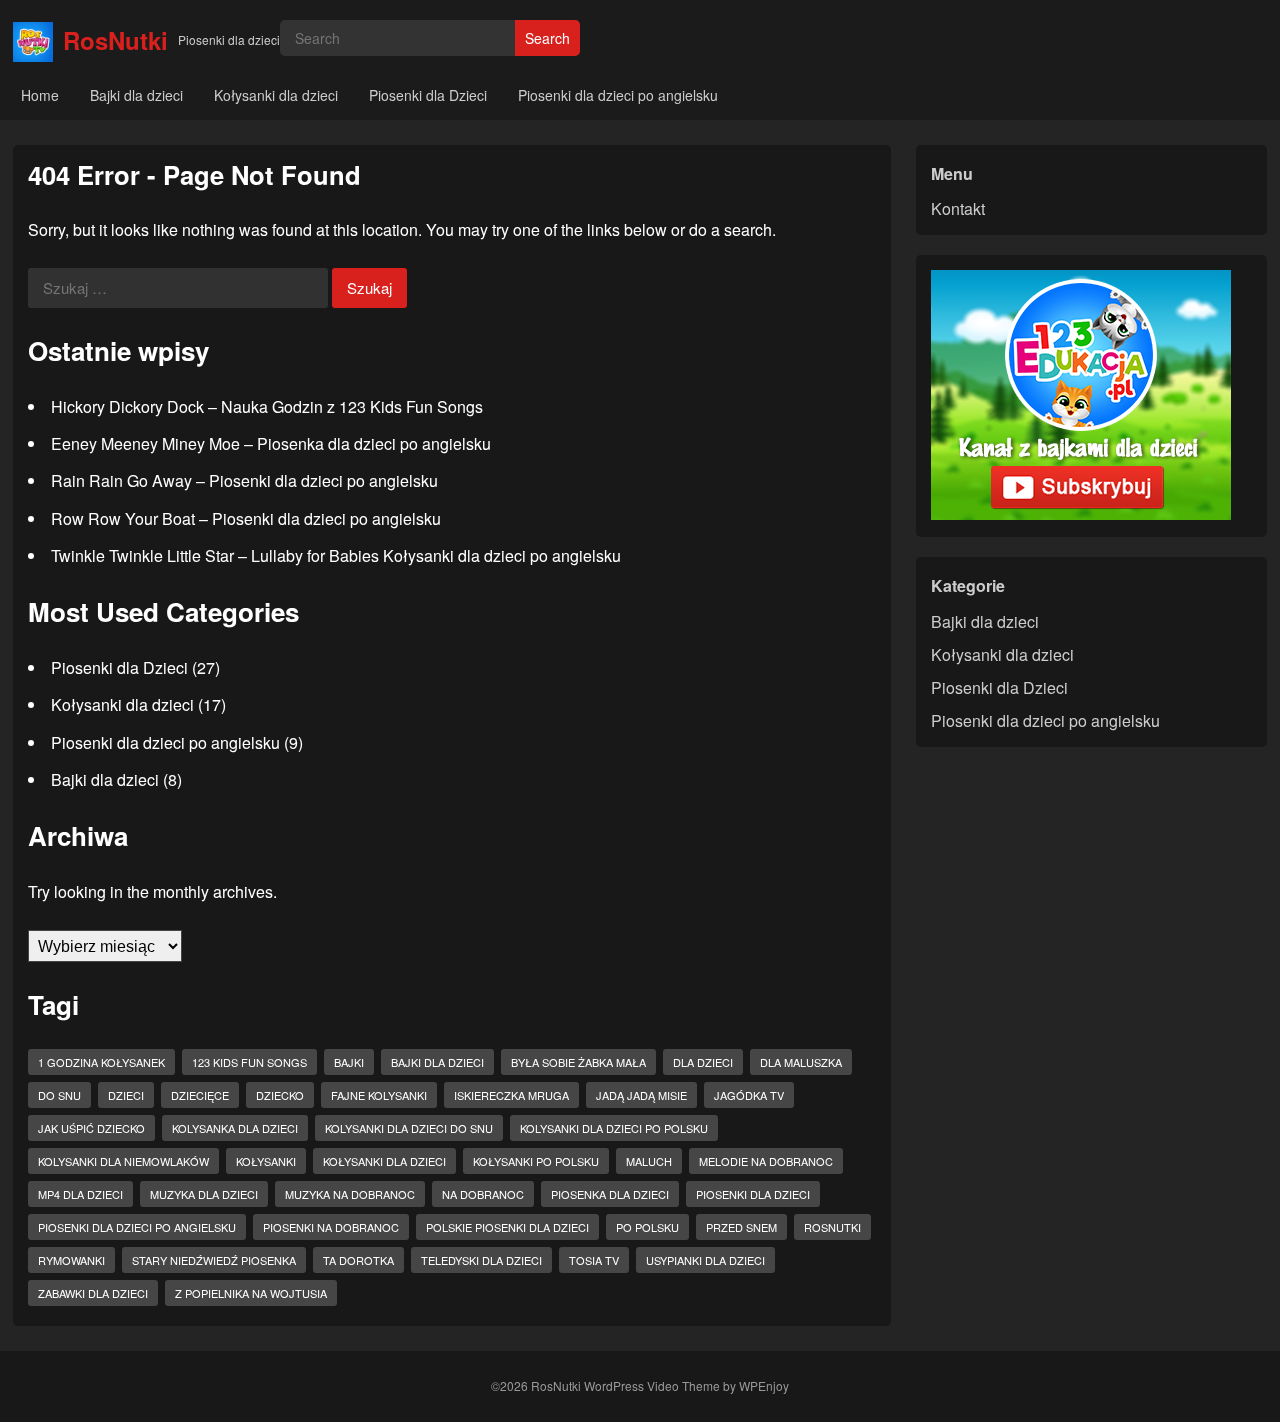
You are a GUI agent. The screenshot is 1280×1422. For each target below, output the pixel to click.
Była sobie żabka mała (578, 1062)
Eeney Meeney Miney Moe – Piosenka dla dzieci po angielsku (271, 443)
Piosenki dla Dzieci (428, 95)
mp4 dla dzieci (80, 1194)
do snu (59, 1095)
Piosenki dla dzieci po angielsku (618, 95)
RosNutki (115, 40)
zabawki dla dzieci (93, 1293)
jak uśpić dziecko (91, 1128)
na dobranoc (483, 1194)
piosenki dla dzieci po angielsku (137, 1227)
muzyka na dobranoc (350, 1194)
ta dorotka (358, 1260)
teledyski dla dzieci (481, 1260)
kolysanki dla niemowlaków (123, 1161)
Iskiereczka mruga (511, 1095)
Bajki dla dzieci (136, 95)
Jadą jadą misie (641, 1095)
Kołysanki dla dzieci (276, 95)
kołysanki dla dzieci (384, 1161)
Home (40, 95)
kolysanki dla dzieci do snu (409, 1128)
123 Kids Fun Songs (249, 1062)
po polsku (647, 1227)
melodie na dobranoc (766, 1161)
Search (547, 38)
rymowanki (71, 1260)
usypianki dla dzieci (705, 1260)
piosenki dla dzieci (753, 1194)
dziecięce (200, 1095)
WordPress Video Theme (652, 1385)
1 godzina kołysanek (101, 1062)
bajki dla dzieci (437, 1062)
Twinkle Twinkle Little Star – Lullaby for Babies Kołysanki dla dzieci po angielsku (336, 555)
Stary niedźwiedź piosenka (214, 1260)
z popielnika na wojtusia (251, 1293)
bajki (349, 1062)
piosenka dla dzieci (610, 1194)
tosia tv (594, 1260)
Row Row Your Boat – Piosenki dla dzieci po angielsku (246, 518)
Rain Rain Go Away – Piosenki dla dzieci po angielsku (244, 480)
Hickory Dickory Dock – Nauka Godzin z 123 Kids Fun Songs (267, 406)
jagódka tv (749, 1095)
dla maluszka (801, 1062)
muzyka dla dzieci (204, 1194)
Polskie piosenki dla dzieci (507, 1227)
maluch (649, 1161)
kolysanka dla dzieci (235, 1128)
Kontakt (958, 208)
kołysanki (266, 1161)
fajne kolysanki (379, 1095)
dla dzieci (703, 1062)
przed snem (741, 1227)
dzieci (126, 1095)
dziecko (280, 1095)
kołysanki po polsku (536, 1161)
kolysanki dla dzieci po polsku (614, 1128)
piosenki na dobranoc (331, 1227)
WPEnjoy (764, 1385)
